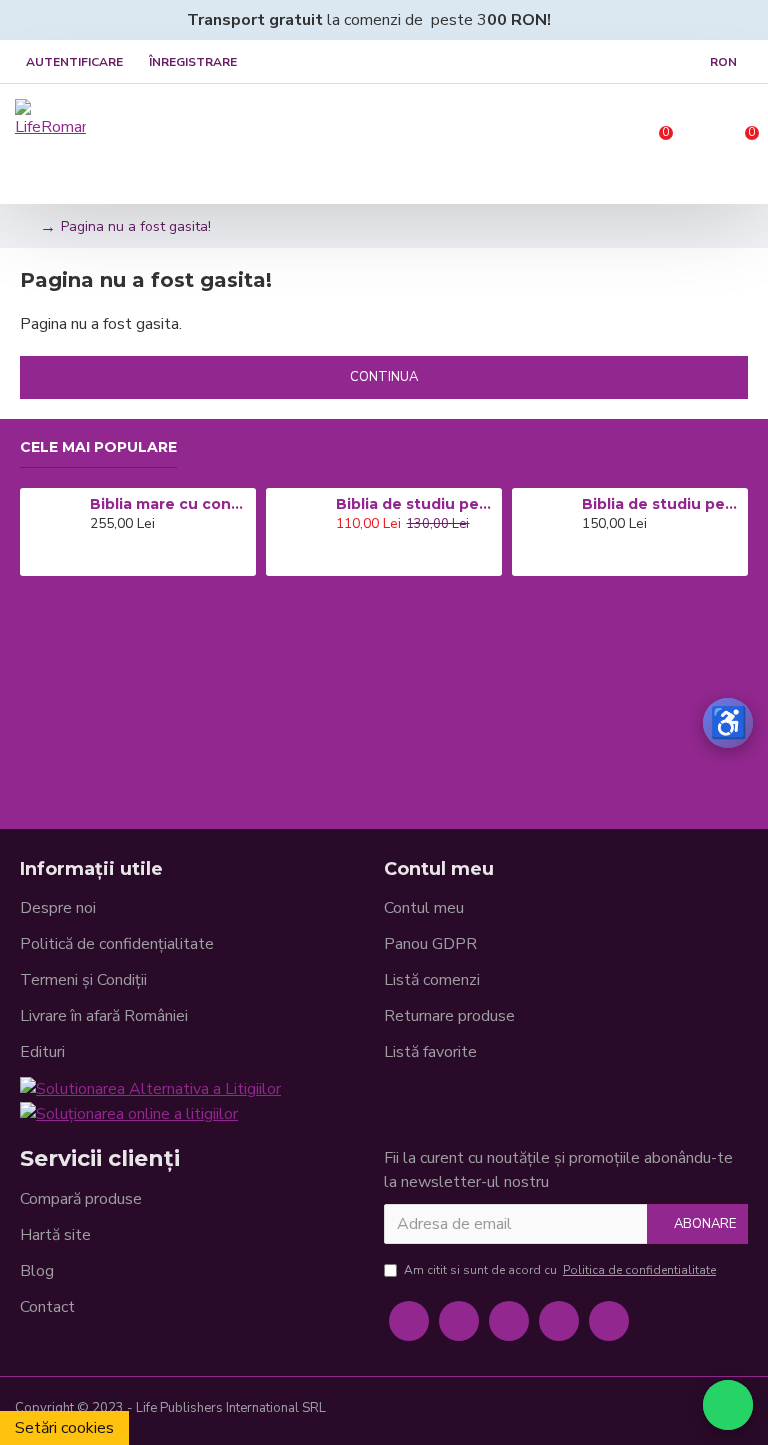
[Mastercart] (641, 1411)
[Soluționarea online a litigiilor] (129, 1113)
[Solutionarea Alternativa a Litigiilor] (150, 1088)
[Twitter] (459, 1321)
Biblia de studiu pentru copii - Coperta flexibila (661, 504)
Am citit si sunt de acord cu (560, 1270)
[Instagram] (509, 1321)
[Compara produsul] (152, 559)
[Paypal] (673, 1411)
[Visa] (609, 1411)
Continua (384, 377)
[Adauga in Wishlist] (124, 559)
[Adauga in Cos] (95, 559)
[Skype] (559, 1321)
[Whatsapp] (609, 1321)
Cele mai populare (98, 447)
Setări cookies (64, 1428)
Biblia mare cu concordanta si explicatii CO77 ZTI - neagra (169, 504)
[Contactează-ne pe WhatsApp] (728, 1405)
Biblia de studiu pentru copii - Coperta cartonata (415, 504)
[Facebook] (409, 1321)
